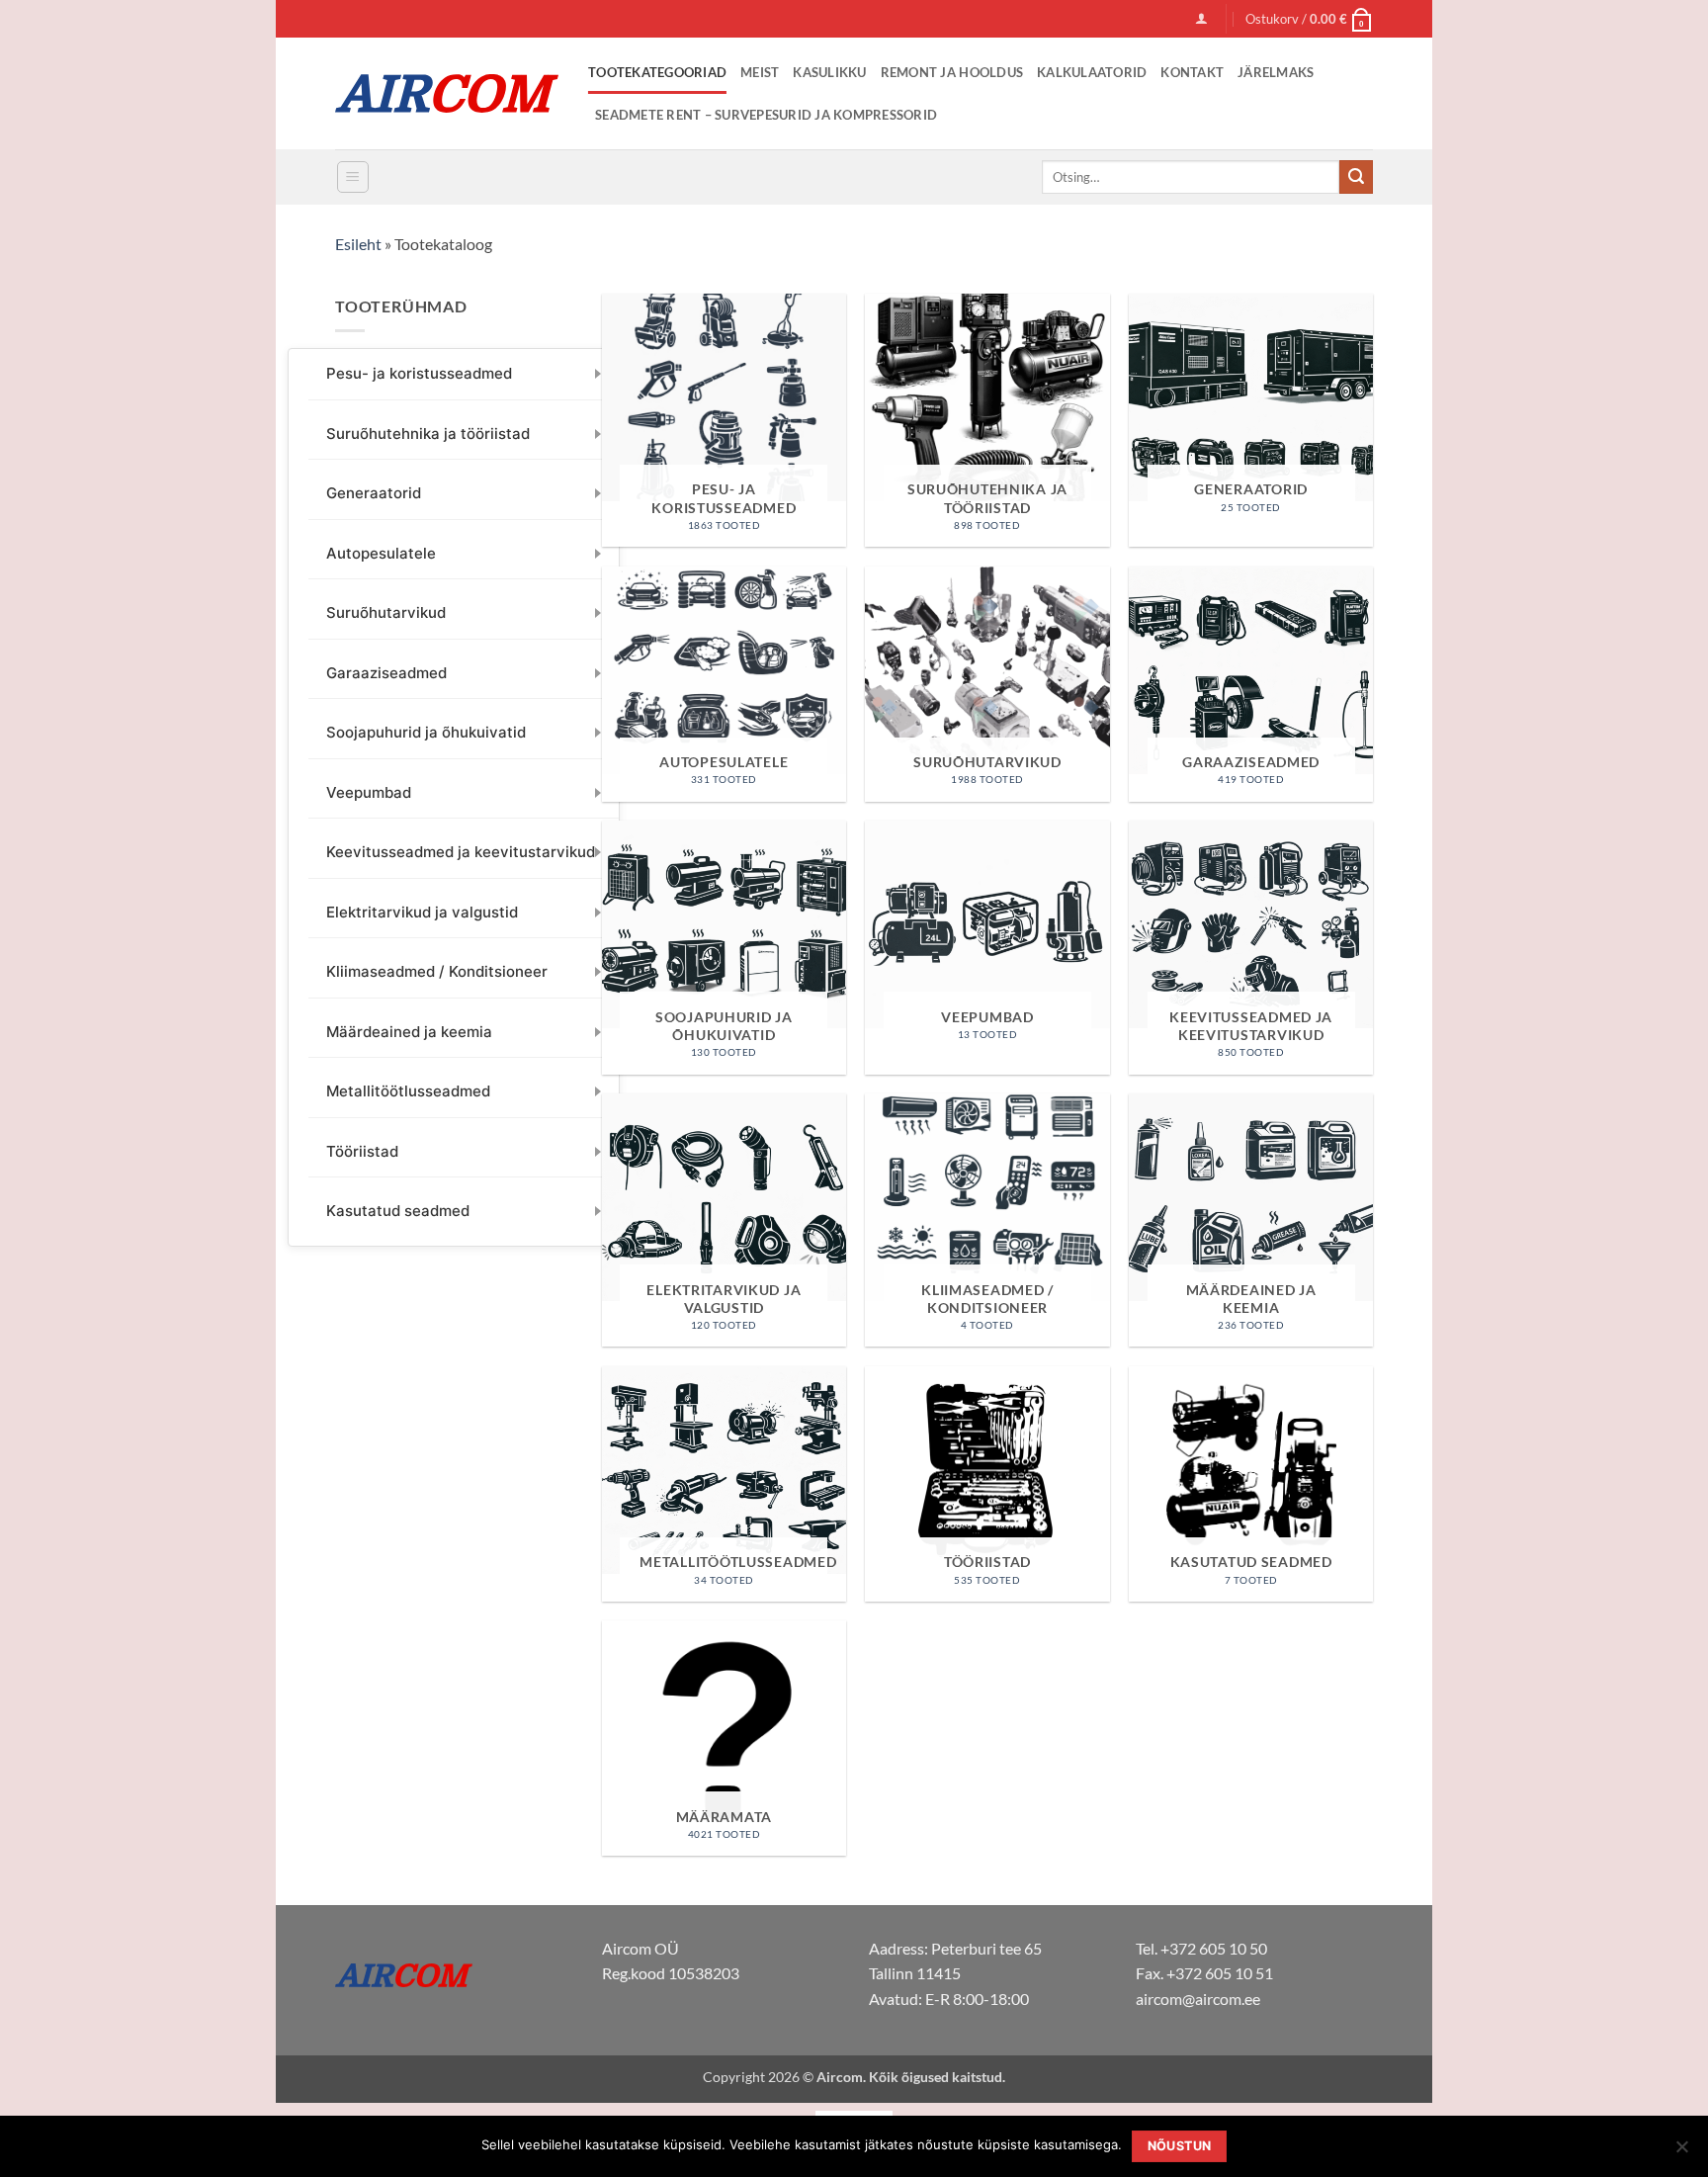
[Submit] (1356, 177)
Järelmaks (1276, 72)
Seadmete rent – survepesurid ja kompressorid (766, 115)
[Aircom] (447, 93)
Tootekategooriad (657, 72)
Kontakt (1192, 72)
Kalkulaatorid (1092, 72)
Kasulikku (829, 72)
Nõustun (1180, 2146)
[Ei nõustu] (1681, 2152)
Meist (760, 72)
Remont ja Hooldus (952, 72)
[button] (1201, 18)
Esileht (358, 244)
